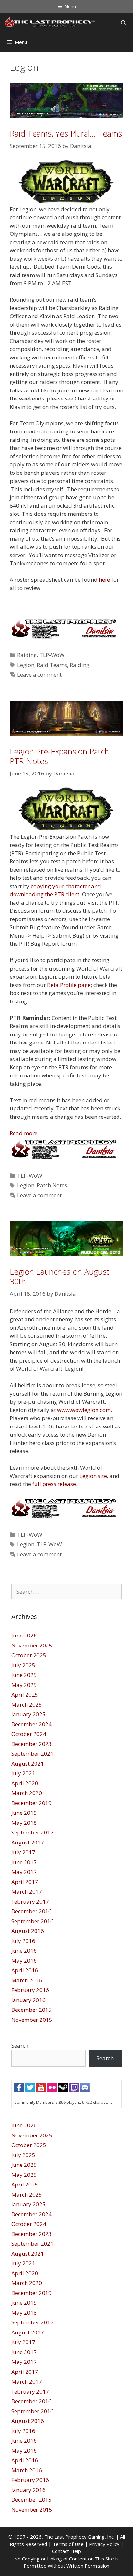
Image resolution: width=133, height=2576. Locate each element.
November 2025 (32, 1645)
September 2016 (32, 1921)
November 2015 (32, 2020)
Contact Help (66, 2551)
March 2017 (27, 1891)
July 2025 (23, 1665)
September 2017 (32, 1832)
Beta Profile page (69, 985)
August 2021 (28, 1764)
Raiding (27, 655)
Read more (24, 1133)
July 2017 (23, 1852)
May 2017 (24, 1872)
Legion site (93, 1476)
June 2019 (24, 1813)
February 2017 (30, 1901)
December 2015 (31, 2010)
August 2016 (28, 1931)
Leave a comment (39, 675)
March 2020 (27, 1793)
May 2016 (24, 1961)
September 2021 (32, 1754)
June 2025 (24, 1675)
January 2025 (28, 1714)
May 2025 (24, 1685)
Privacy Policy (104, 2544)
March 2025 (27, 1704)
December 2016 (31, 1911)
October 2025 (29, 1655)
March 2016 (27, 1980)
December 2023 (31, 1744)
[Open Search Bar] (123, 23)
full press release (54, 1484)
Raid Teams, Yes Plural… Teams (66, 133)
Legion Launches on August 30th (59, 1276)
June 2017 (24, 1862)
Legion (26, 665)
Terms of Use (68, 2544)
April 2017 (25, 1882)
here (104, 580)
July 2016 (23, 1941)
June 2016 (24, 1951)
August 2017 (28, 1842)
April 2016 (25, 1970)
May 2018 (24, 1823)
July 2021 (23, 1773)
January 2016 (28, 2000)
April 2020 (25, 1783)
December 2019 (31, 1803)
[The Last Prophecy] (50, 23)
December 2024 (31, 1724)
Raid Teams (52, 665)
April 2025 (25, 1694)
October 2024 (29, 1734)
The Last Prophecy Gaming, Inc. (79, 2537)
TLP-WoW (52, 655)
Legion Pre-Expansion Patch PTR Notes (59, 756)
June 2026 (24, 1635)
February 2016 (30, 1990)
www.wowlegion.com (84, 1410)
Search (20, 2046)
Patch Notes (52, 1185)
